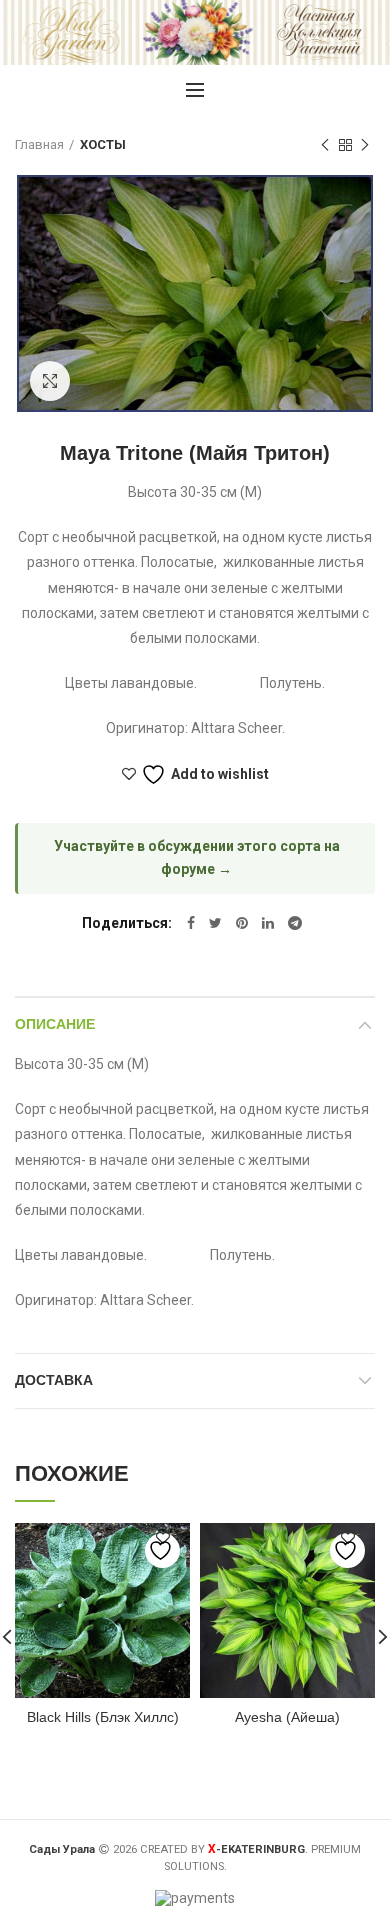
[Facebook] (191, 923)
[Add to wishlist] (162, 1550)
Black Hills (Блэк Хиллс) (103, 1717)
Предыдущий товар (325, 145)
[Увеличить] (50, 381)
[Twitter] (215, 923)
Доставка (54, 1380)
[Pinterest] (242, 923)
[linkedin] (268, 923)
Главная (39, 144)
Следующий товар (365, 145)
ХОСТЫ (103, 144)
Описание (55, 1024)
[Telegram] (295, 923)
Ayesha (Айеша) (287, 1717)
